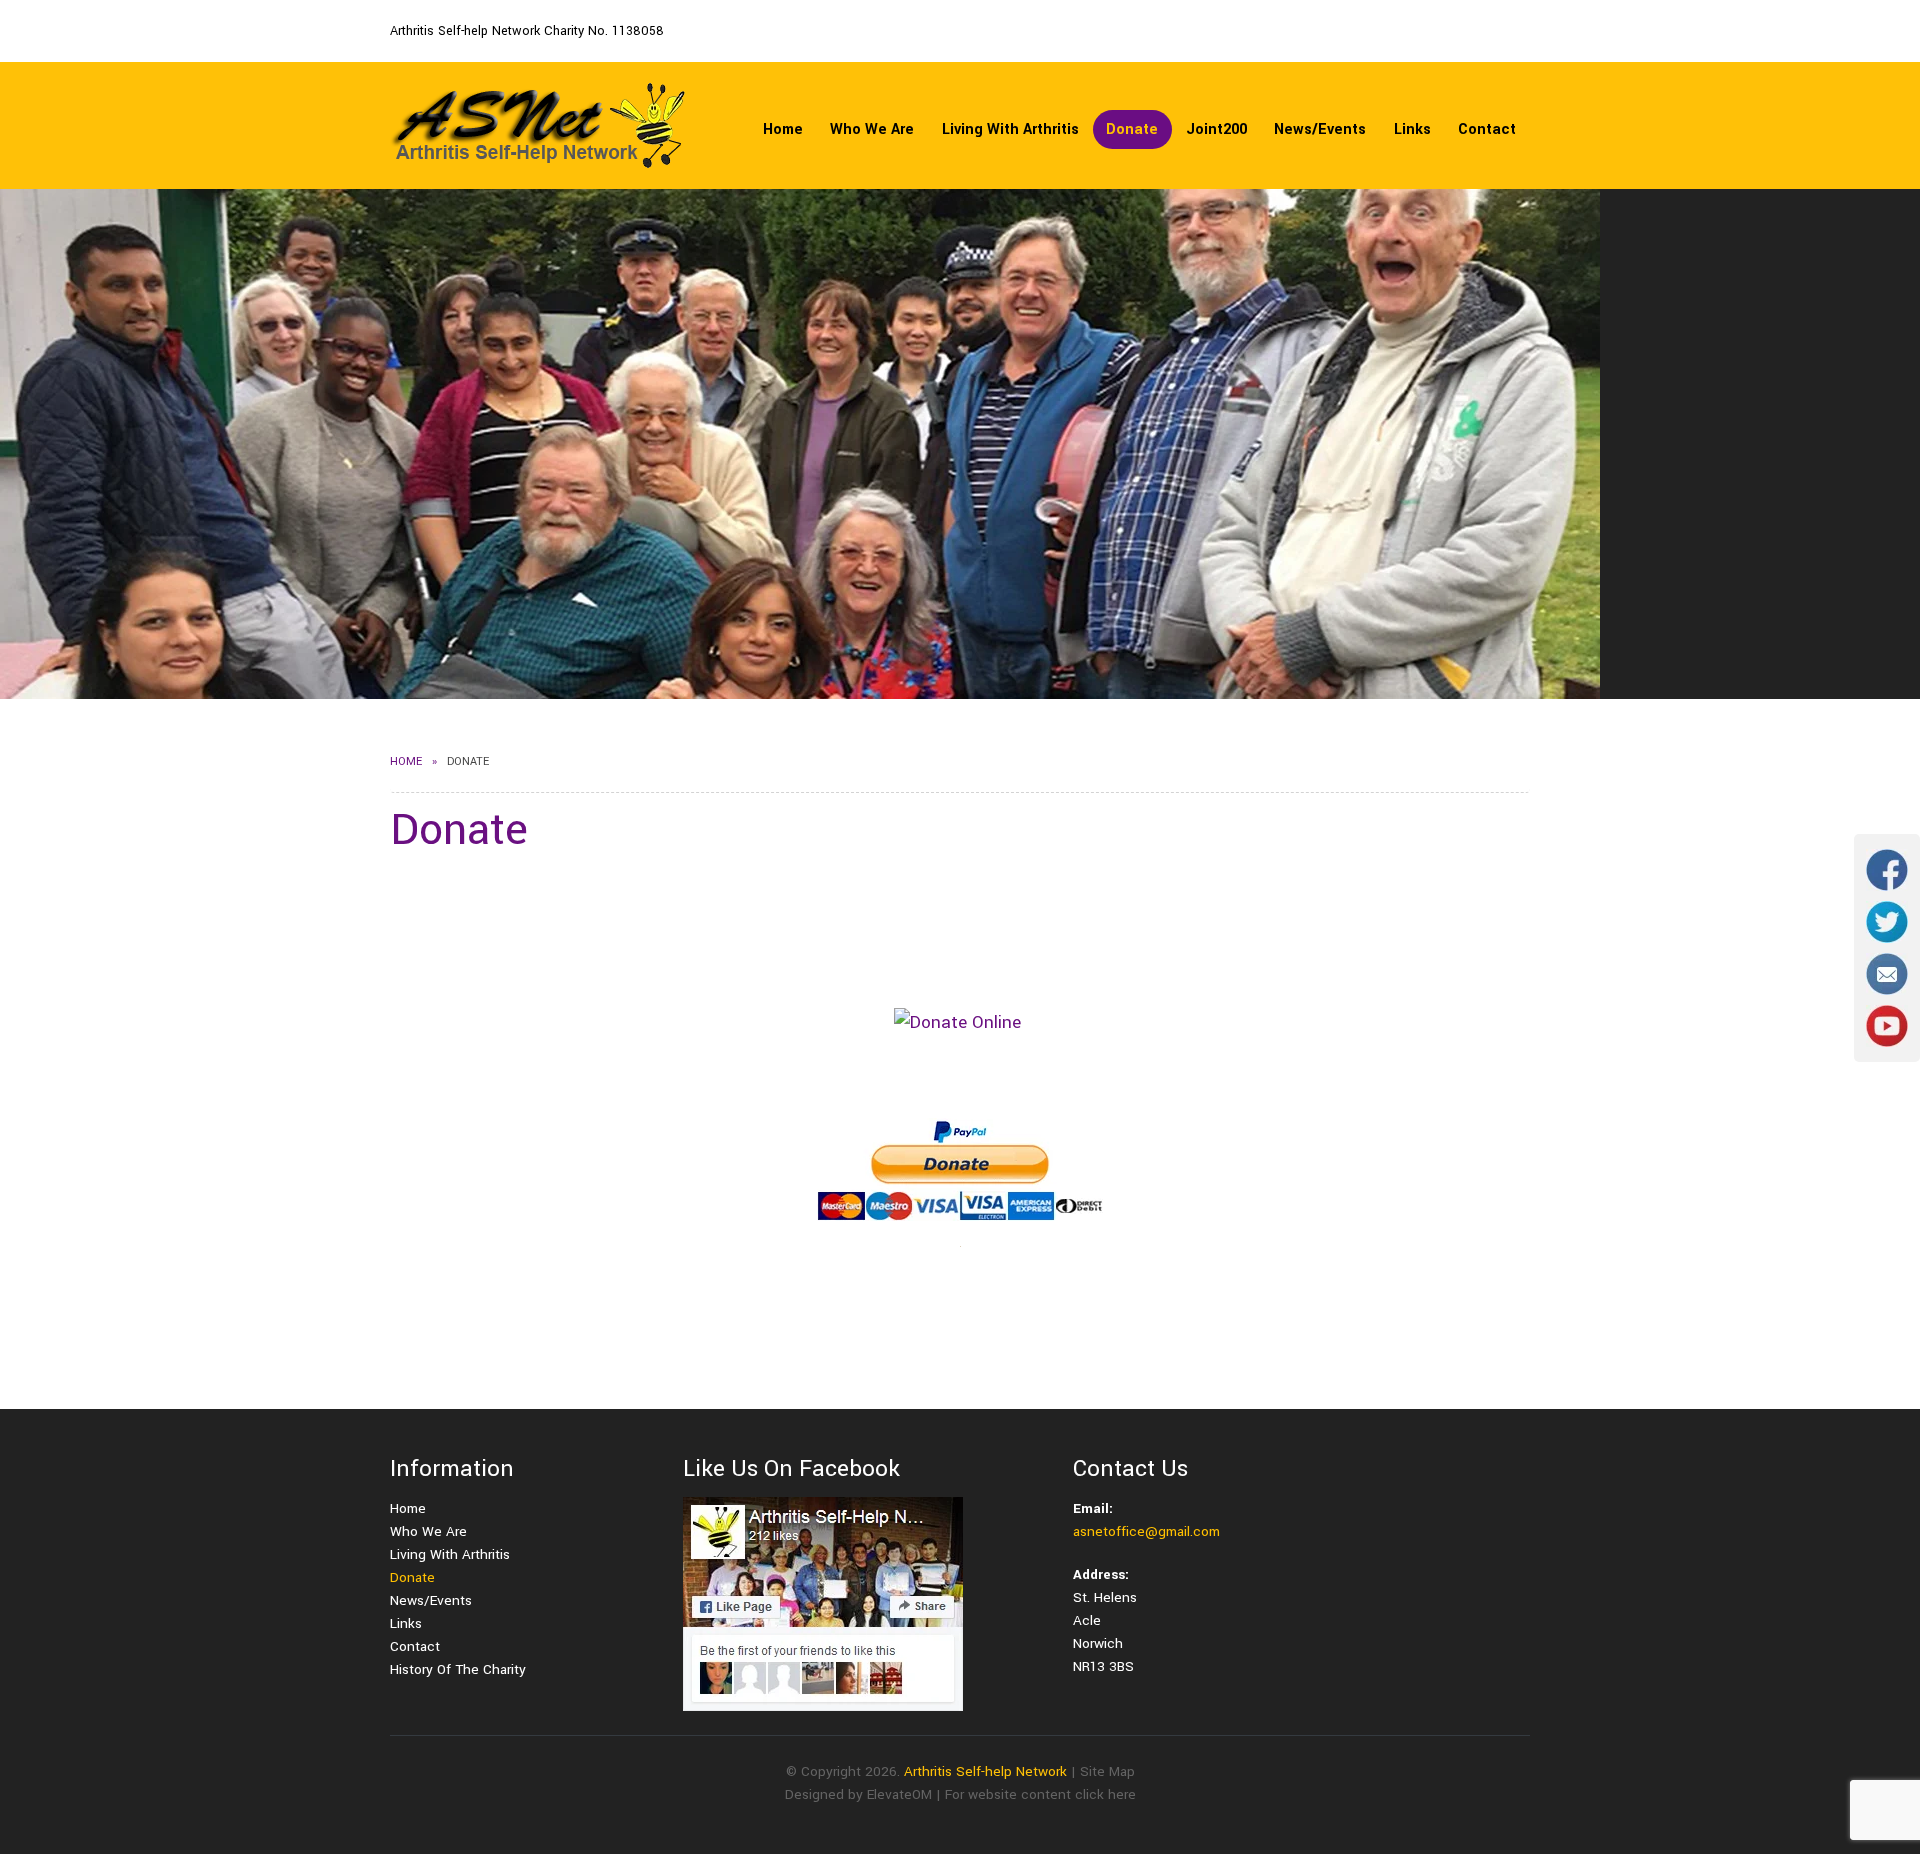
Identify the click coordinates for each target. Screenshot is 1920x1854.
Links (1412, 129)
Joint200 (1216, 129)
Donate (1132, 129)
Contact (1487, 129)
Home (783, 129)
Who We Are (872, 129)
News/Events (1320, 129)
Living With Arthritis (1010, 129)
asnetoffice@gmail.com (1146, 1531)
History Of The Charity (458, 1669)
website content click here (1052, 1794)
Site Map (1107, 1771)
